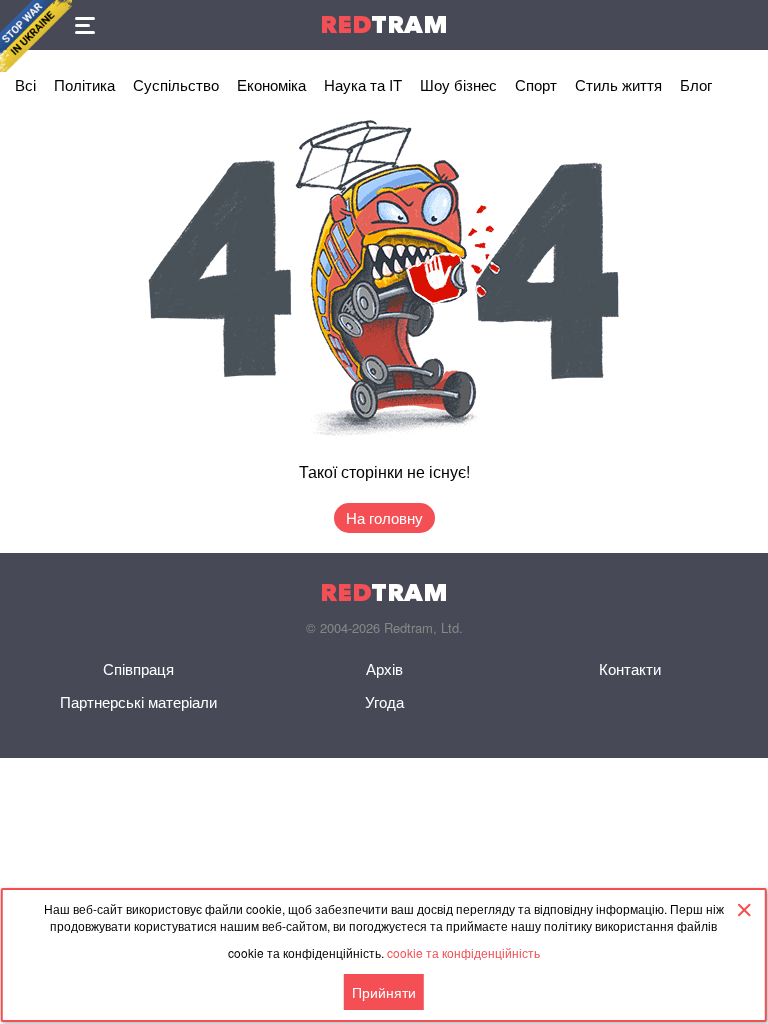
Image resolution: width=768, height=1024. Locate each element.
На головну (384, 517)
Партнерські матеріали (138, 701)
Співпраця (138, 668)
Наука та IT (363, 84)
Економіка (271, 84)
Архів (384, 668)
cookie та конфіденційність (463, 952)
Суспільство (176, 84)
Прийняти (384, 992)
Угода (384, 701)
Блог (696, 84)
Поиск (743, 25)
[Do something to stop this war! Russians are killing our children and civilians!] (36, 36)
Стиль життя (618, 84)
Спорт (536, 84)
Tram (384, 24)
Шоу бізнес (458, 84)
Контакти (630, 668)
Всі (25, 84)
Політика (84, 84)
